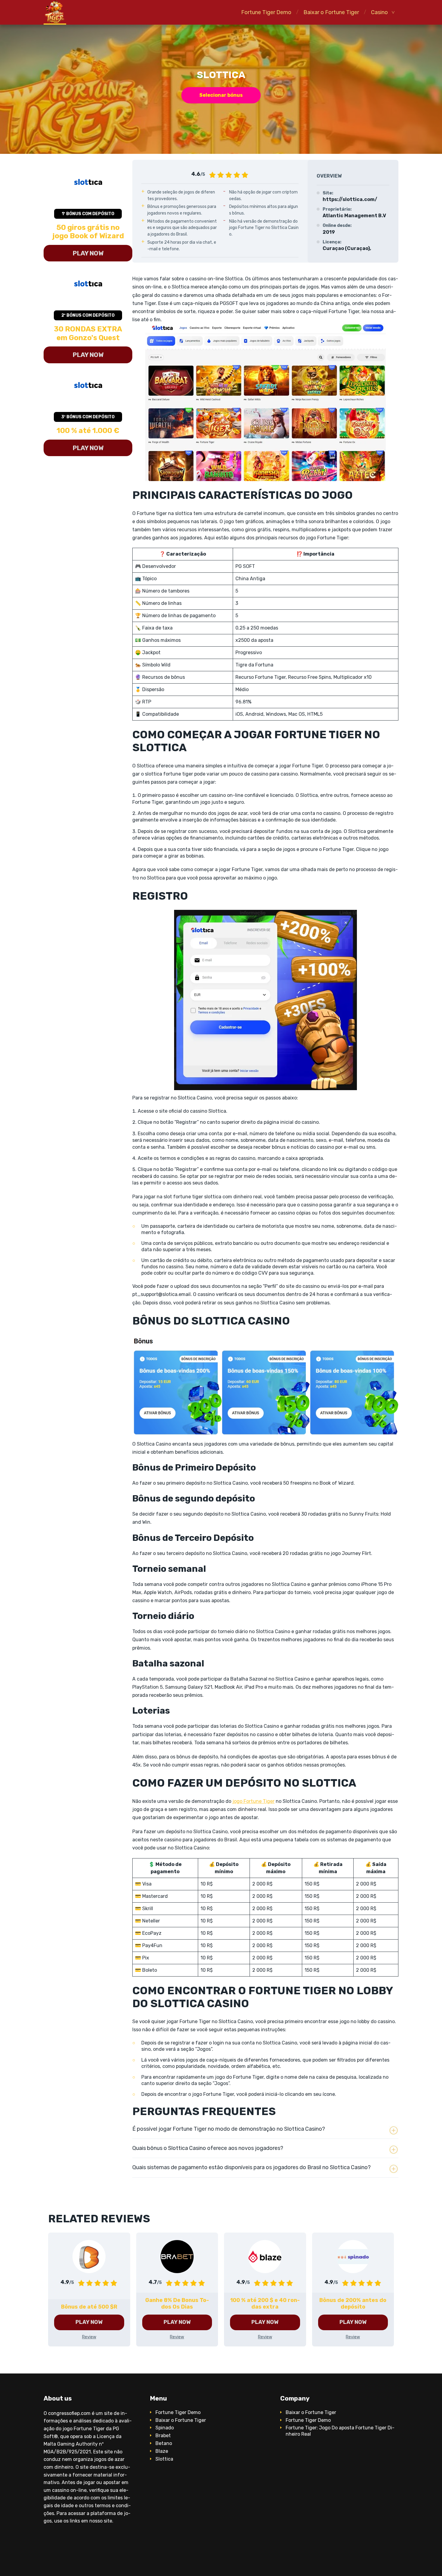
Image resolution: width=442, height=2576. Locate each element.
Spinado (165, 2428)
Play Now (88, 253)
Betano (164, 2443)
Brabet (163, 2436)
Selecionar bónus (221, 95)
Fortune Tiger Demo (266, 12)
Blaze (162, 2451)
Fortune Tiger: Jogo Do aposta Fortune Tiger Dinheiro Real (340, 2431)
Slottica (164, 2459)
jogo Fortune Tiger (253, 1801)
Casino (379, 12)
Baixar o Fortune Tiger (331, 12)
